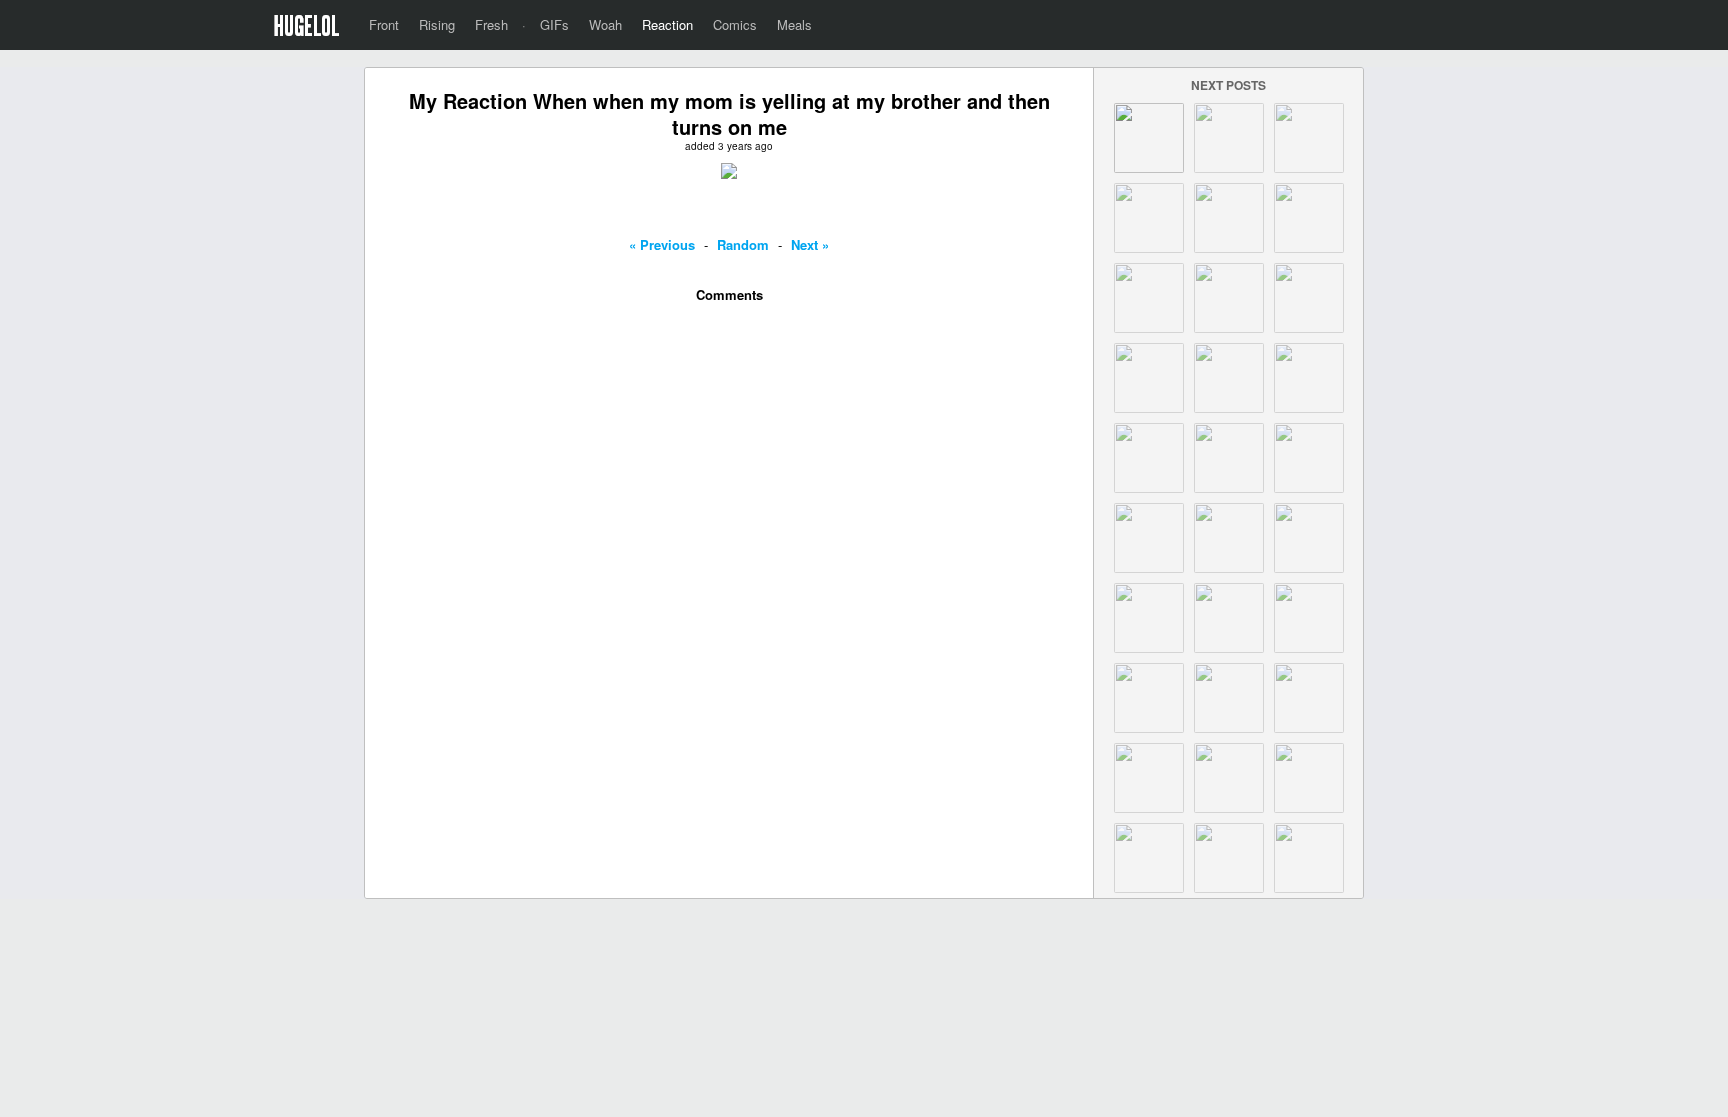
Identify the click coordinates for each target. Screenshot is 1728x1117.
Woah (605, 24)
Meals (794, 24)
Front (384, 24)
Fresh (491, 24)
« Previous (662, 244)
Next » (810, 244)
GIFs (554, 24)
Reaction (667, 24)
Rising (437, 24)
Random (743, 244)
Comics (735, 24)
